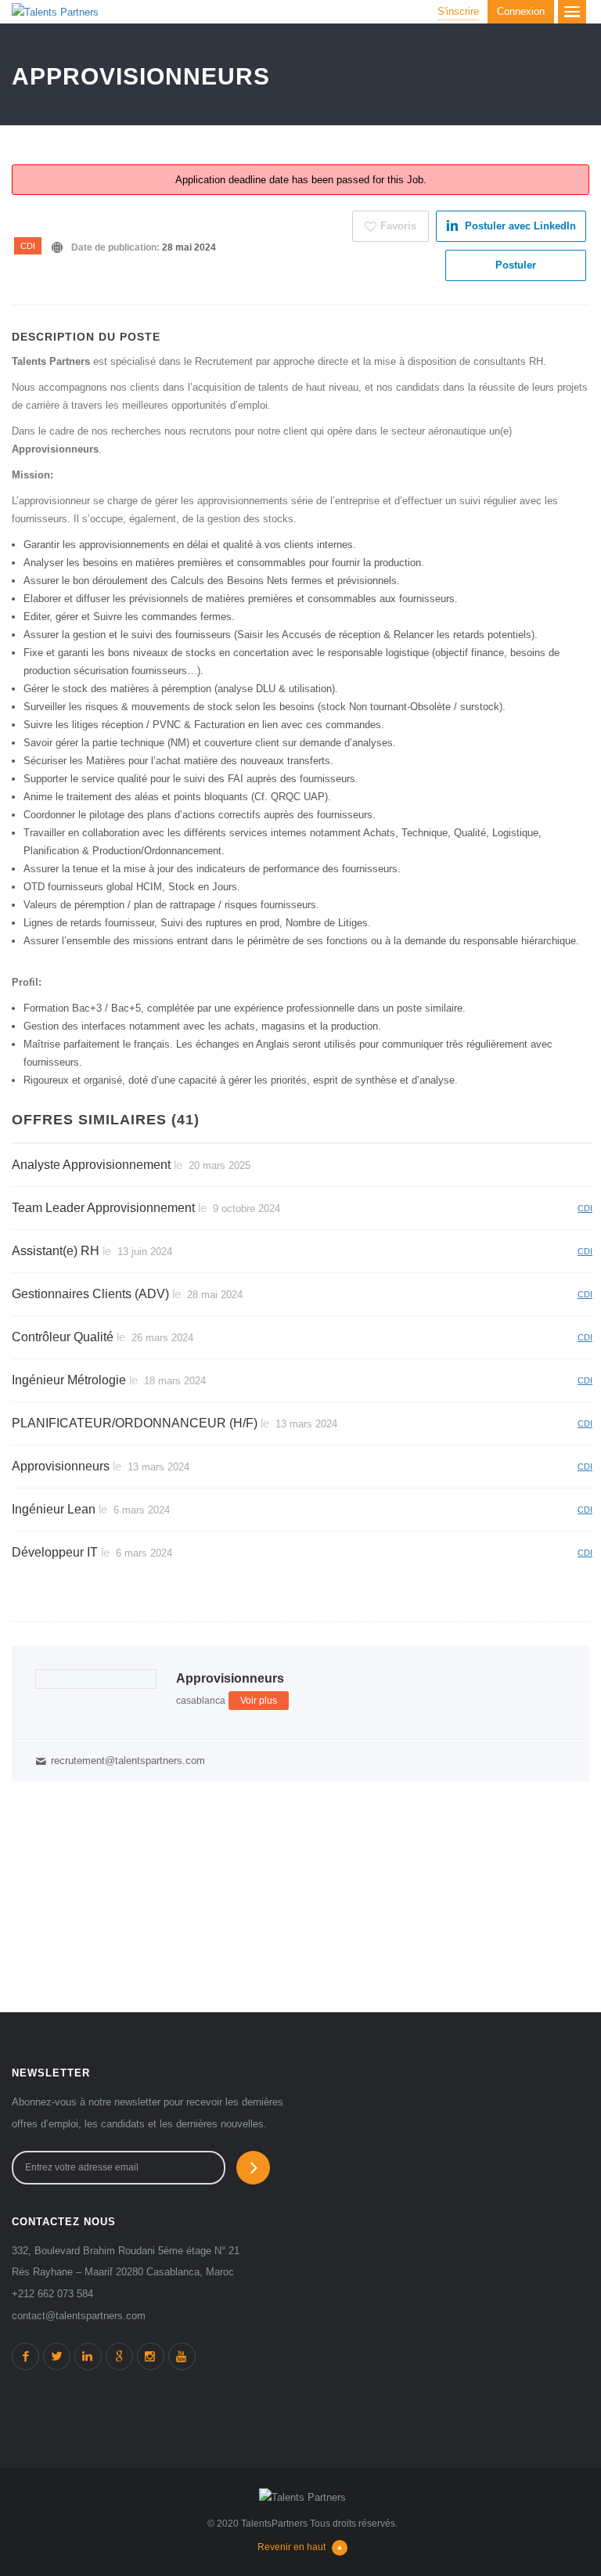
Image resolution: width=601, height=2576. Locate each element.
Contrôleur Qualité (63, 1337)
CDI (28, 246)
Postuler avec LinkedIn (520, 226)
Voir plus (259, 1701)
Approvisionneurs (61, 1466)
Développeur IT (55, 1552)
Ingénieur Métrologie (69, 1380)
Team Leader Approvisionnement (103, 1208)
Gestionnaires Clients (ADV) (90, 1294)
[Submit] (253, 2168)
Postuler (516, 265)
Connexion (521, 11)
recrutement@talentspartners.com (128, 1761)
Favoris (398, 226)
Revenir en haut (292, 2547)
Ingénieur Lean (54, 1509)
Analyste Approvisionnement (91, 1165)
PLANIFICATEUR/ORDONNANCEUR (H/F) (135, 1423)
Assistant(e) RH (56, 1251)
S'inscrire (458, 11)
